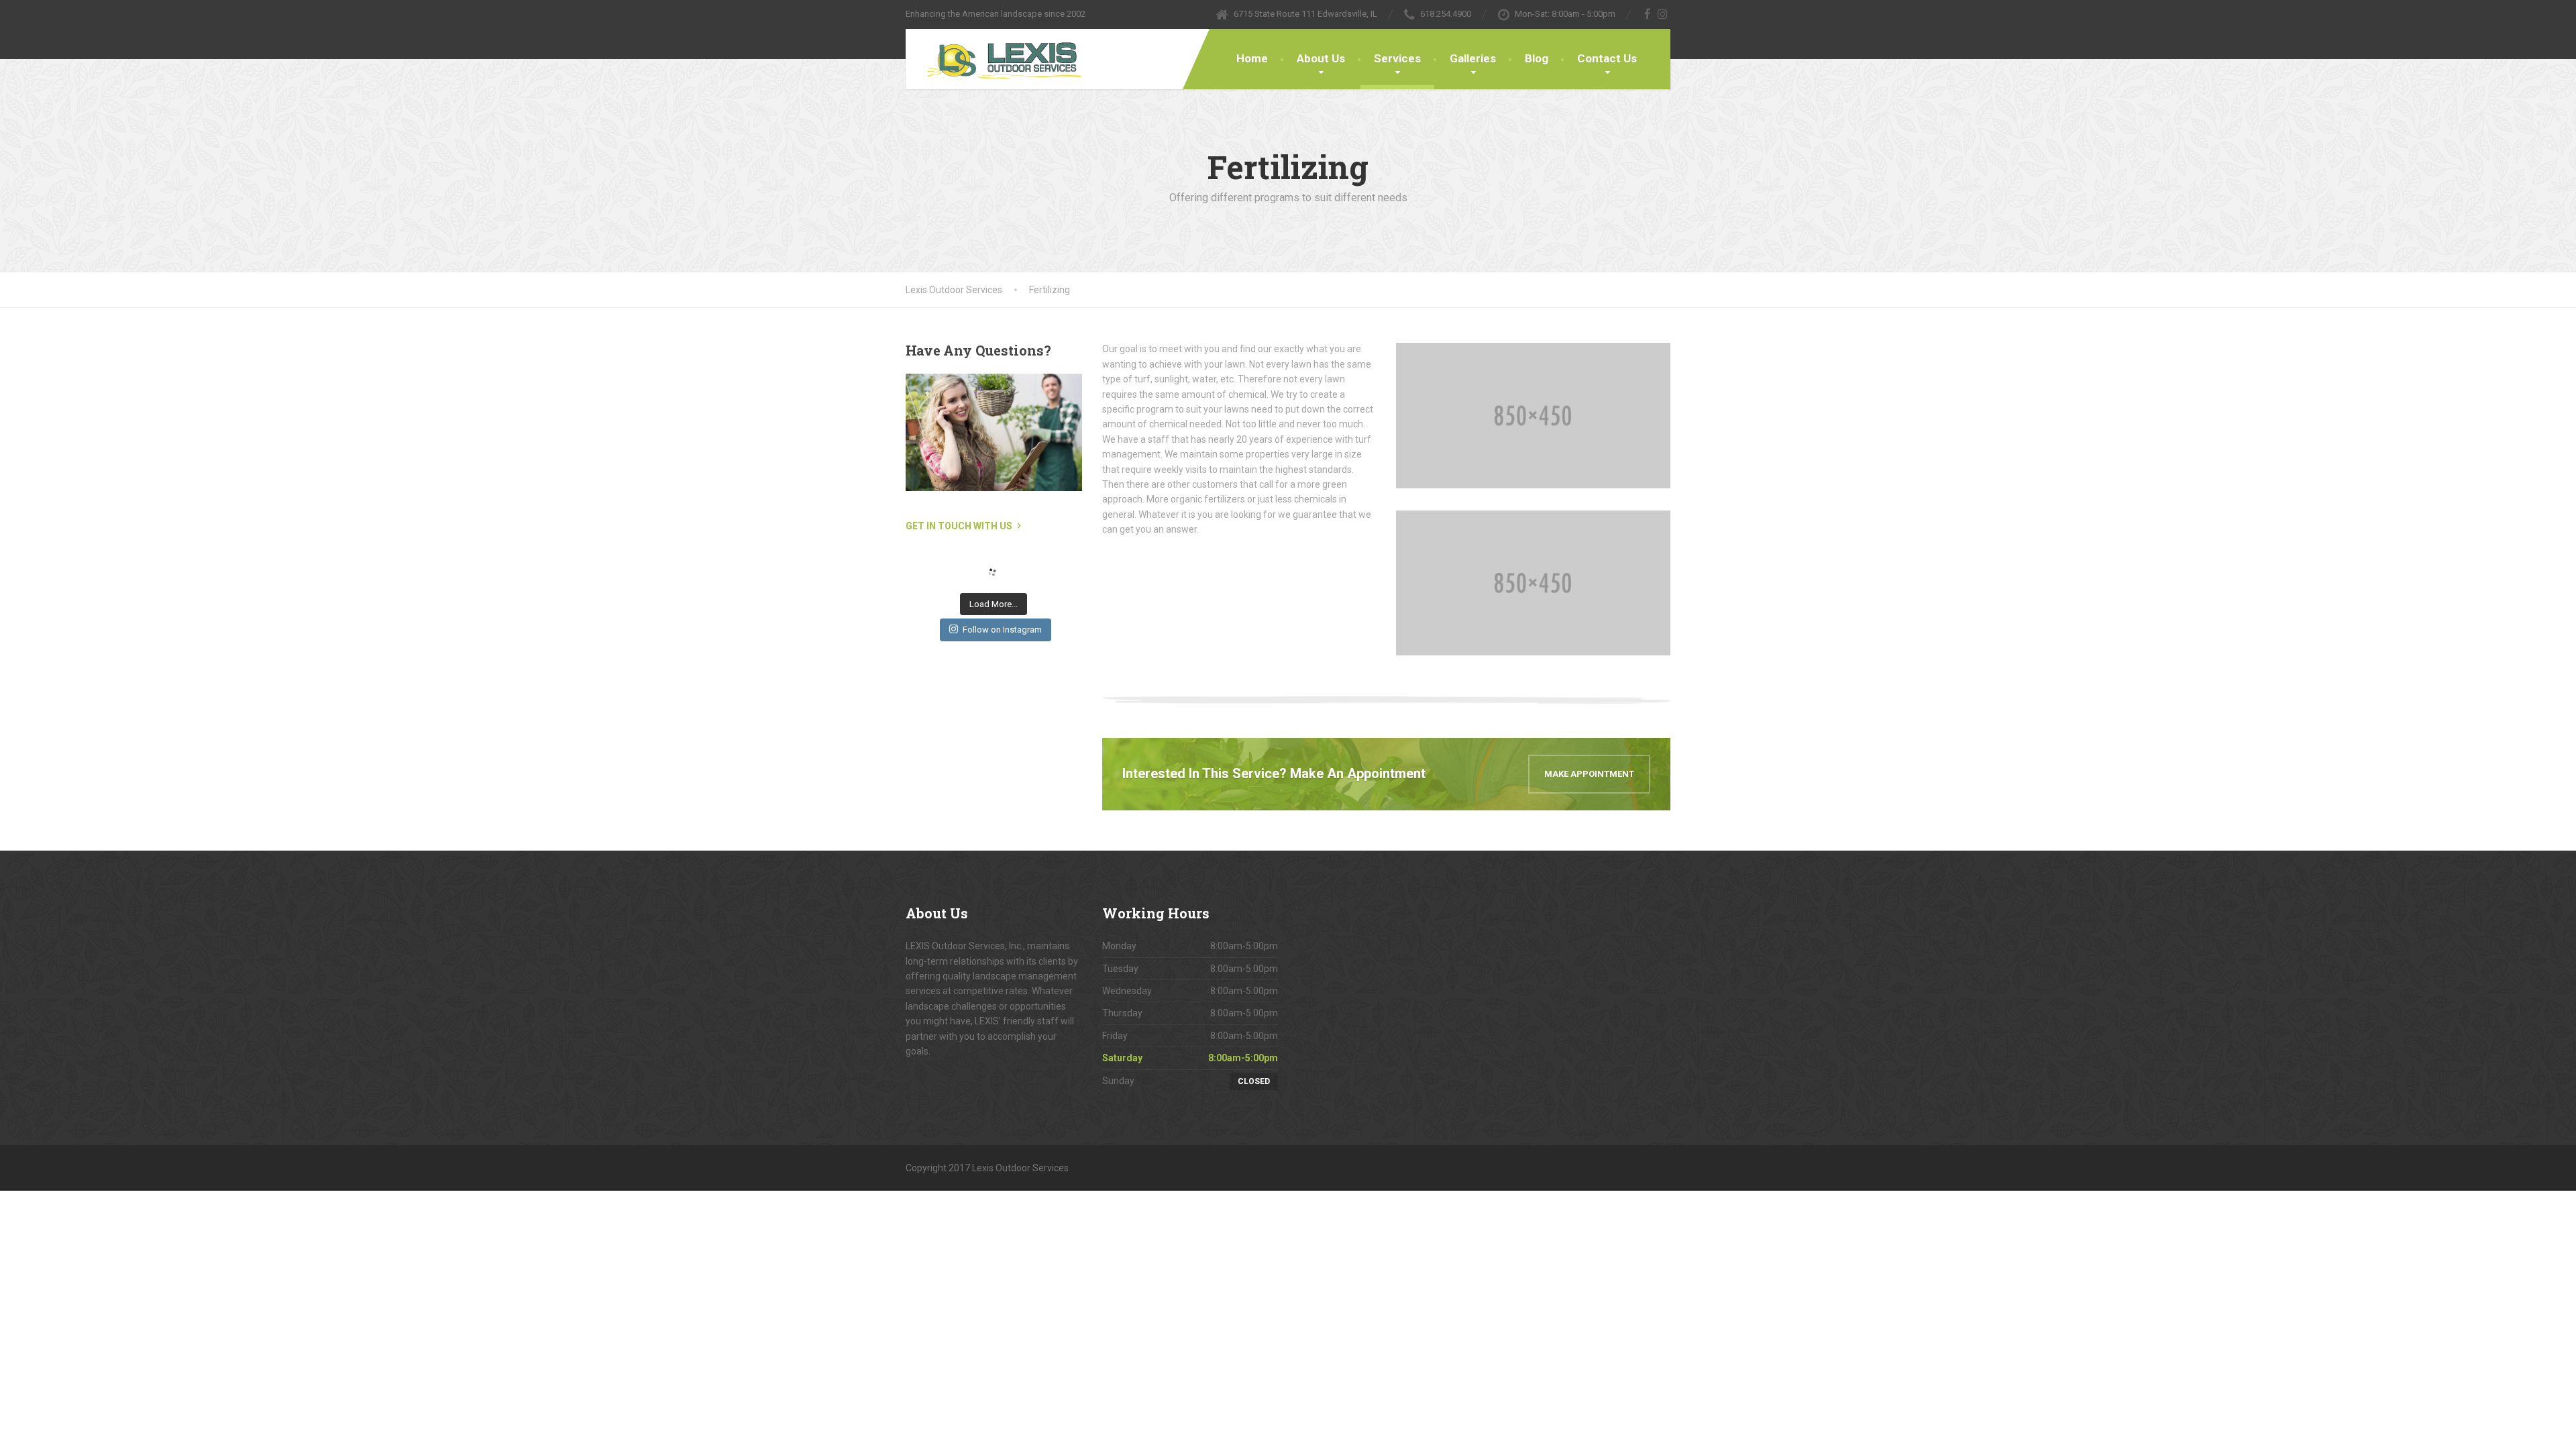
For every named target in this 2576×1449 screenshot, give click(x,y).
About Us (1321, 58)
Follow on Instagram (1002, 630)
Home (1252, 58)
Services (1397, 58)
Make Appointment (1589, 774)
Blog (1537, 58)
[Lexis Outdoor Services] (998, 59)
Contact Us (1607, 58)
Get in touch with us (959, 526)
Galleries (1473, 58)
